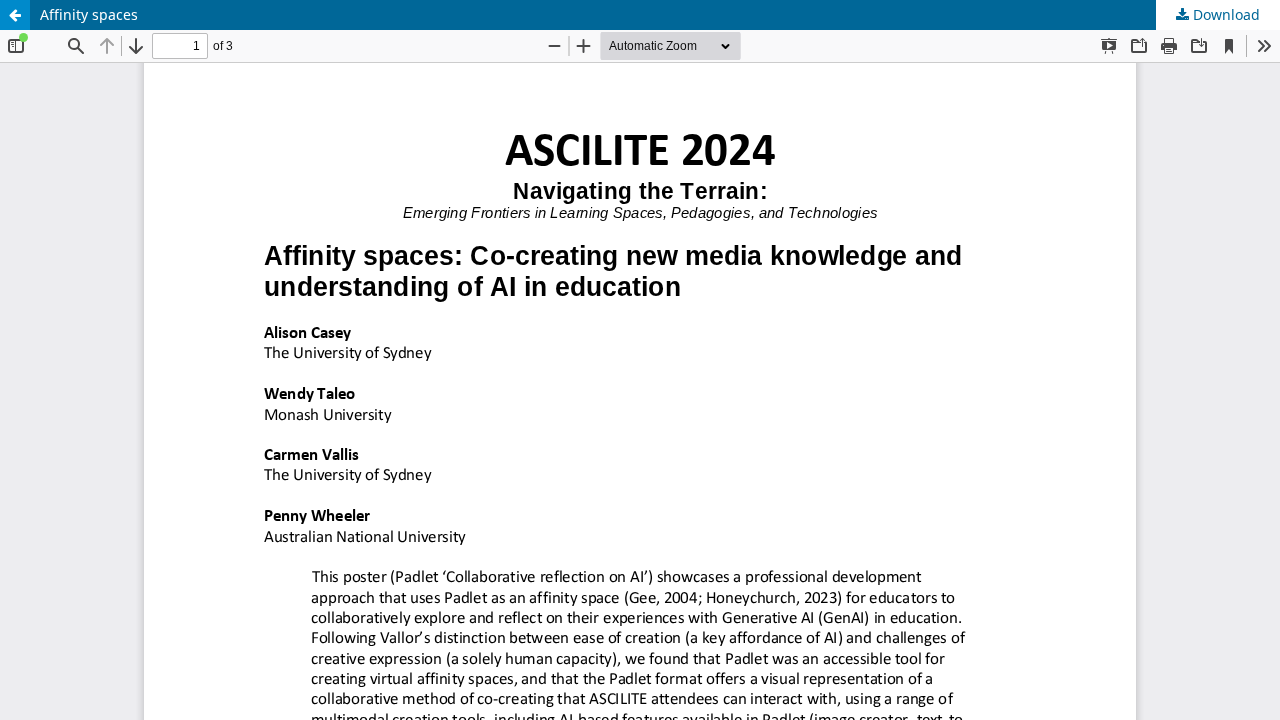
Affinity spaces (89, 14)
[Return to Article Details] (15, 15)
